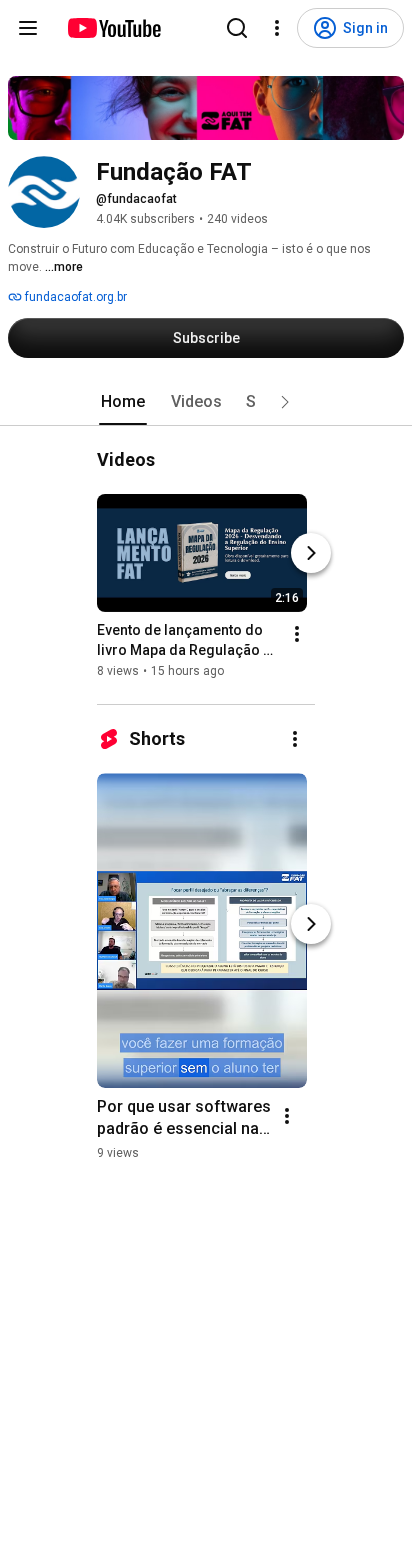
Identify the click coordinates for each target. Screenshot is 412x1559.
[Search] (237, 28)
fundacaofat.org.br (74, 297)
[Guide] (28, 28)
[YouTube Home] (113, 28)
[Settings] (277, 28)
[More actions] (297, 634)
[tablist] (206, 402)
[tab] (123, 402)
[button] (285, 402)
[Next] (311, 553)
